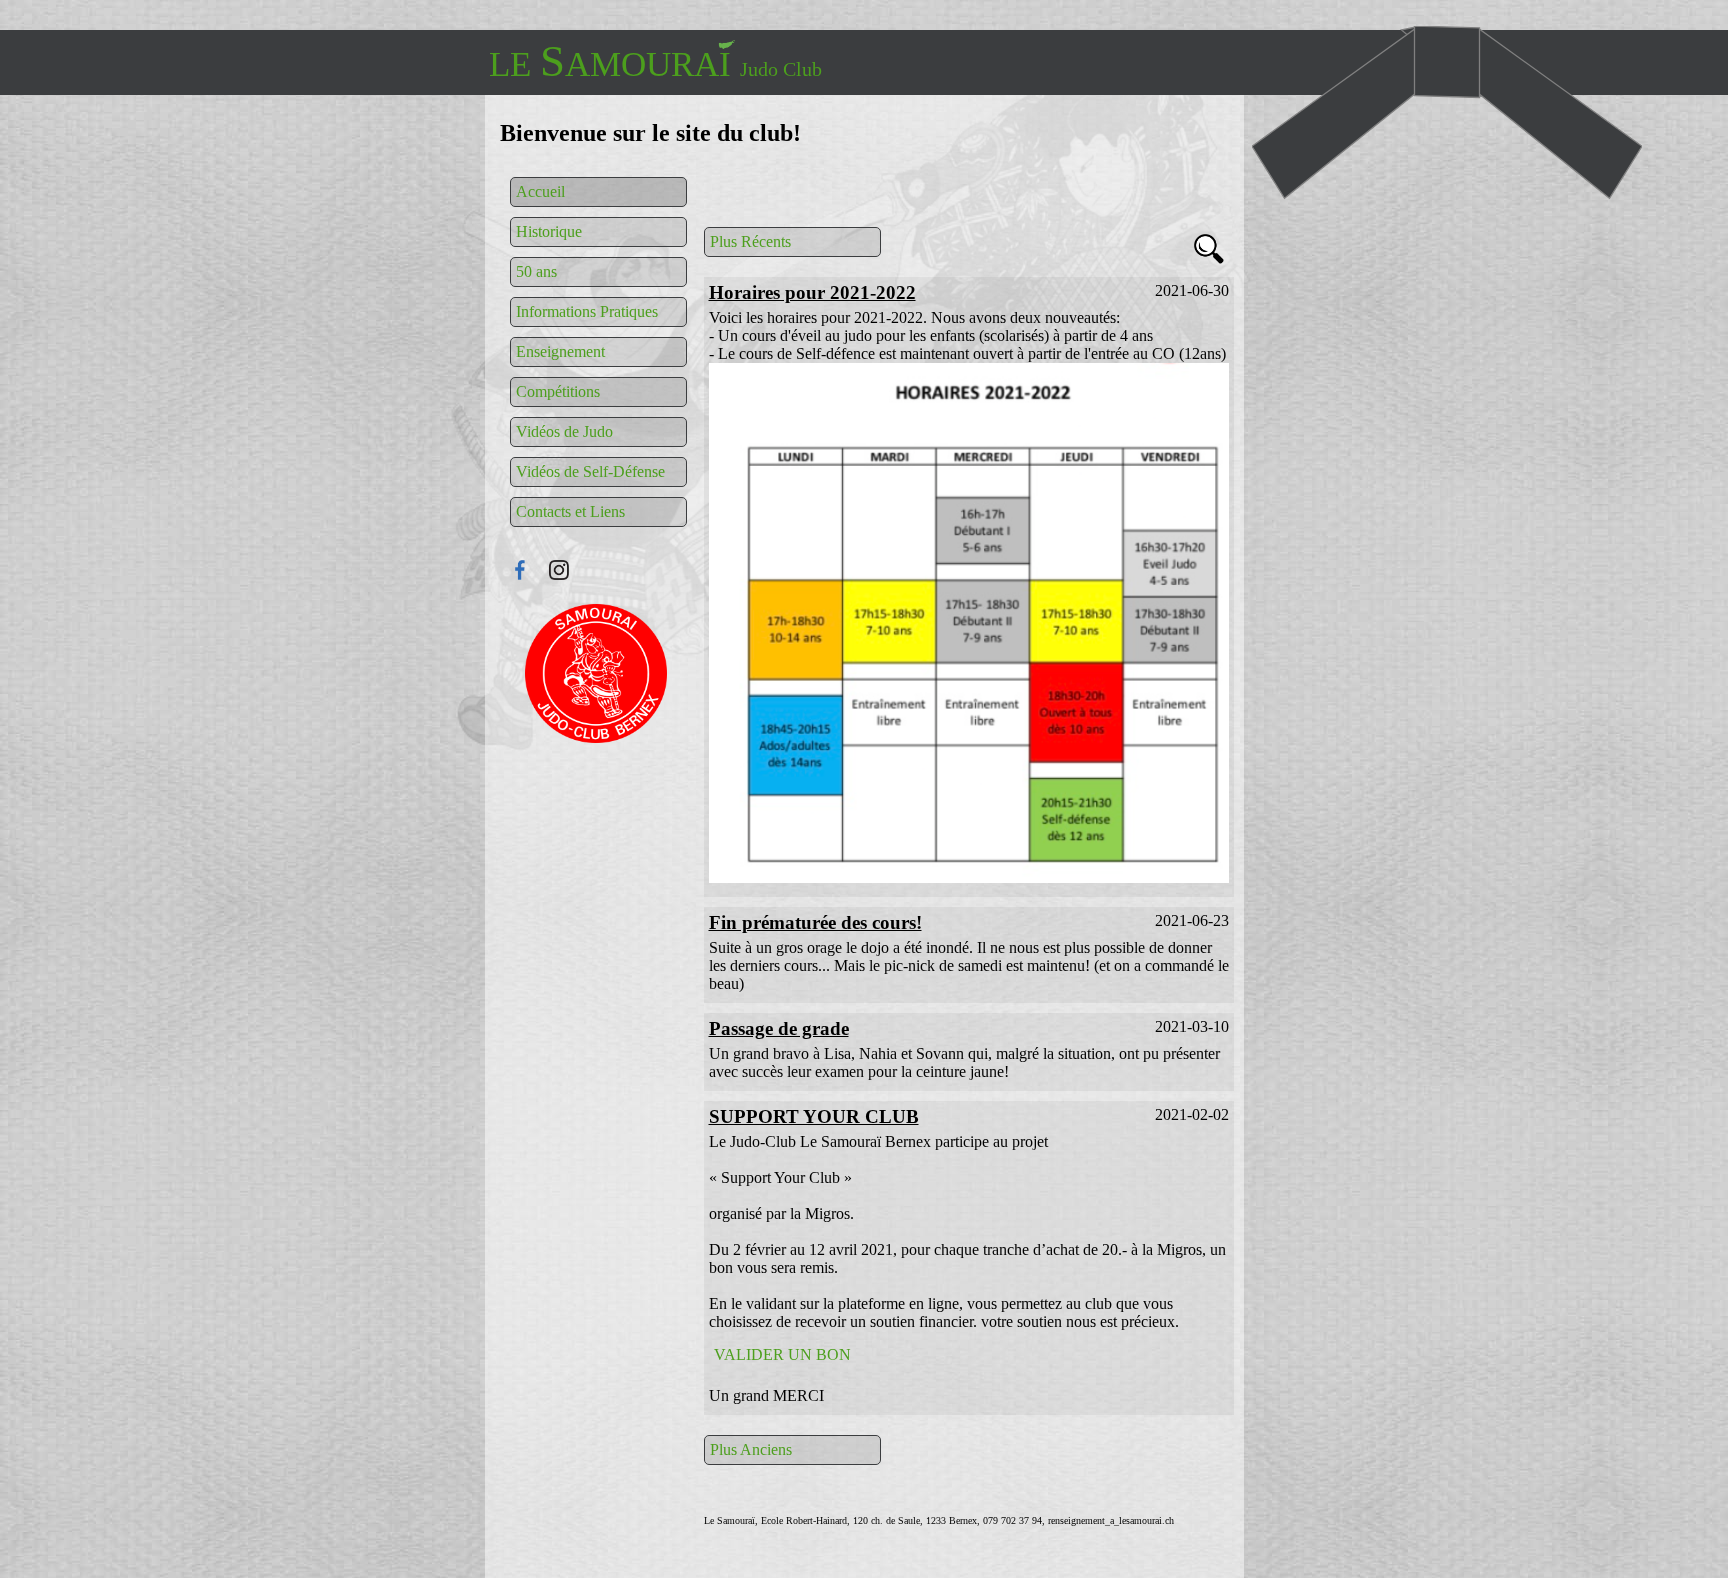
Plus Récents (750, 241)
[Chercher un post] (1209, 252)
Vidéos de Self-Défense (590, 471)
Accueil (540, 191)
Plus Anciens (751, 1449)
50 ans (536, 271)
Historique (549, 231)
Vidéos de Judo (564, 431)
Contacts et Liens (570, 511)
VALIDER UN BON (782, 1354)
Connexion (597, 673)
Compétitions (558, 391)
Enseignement (560, 351)
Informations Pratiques (587, 311)
